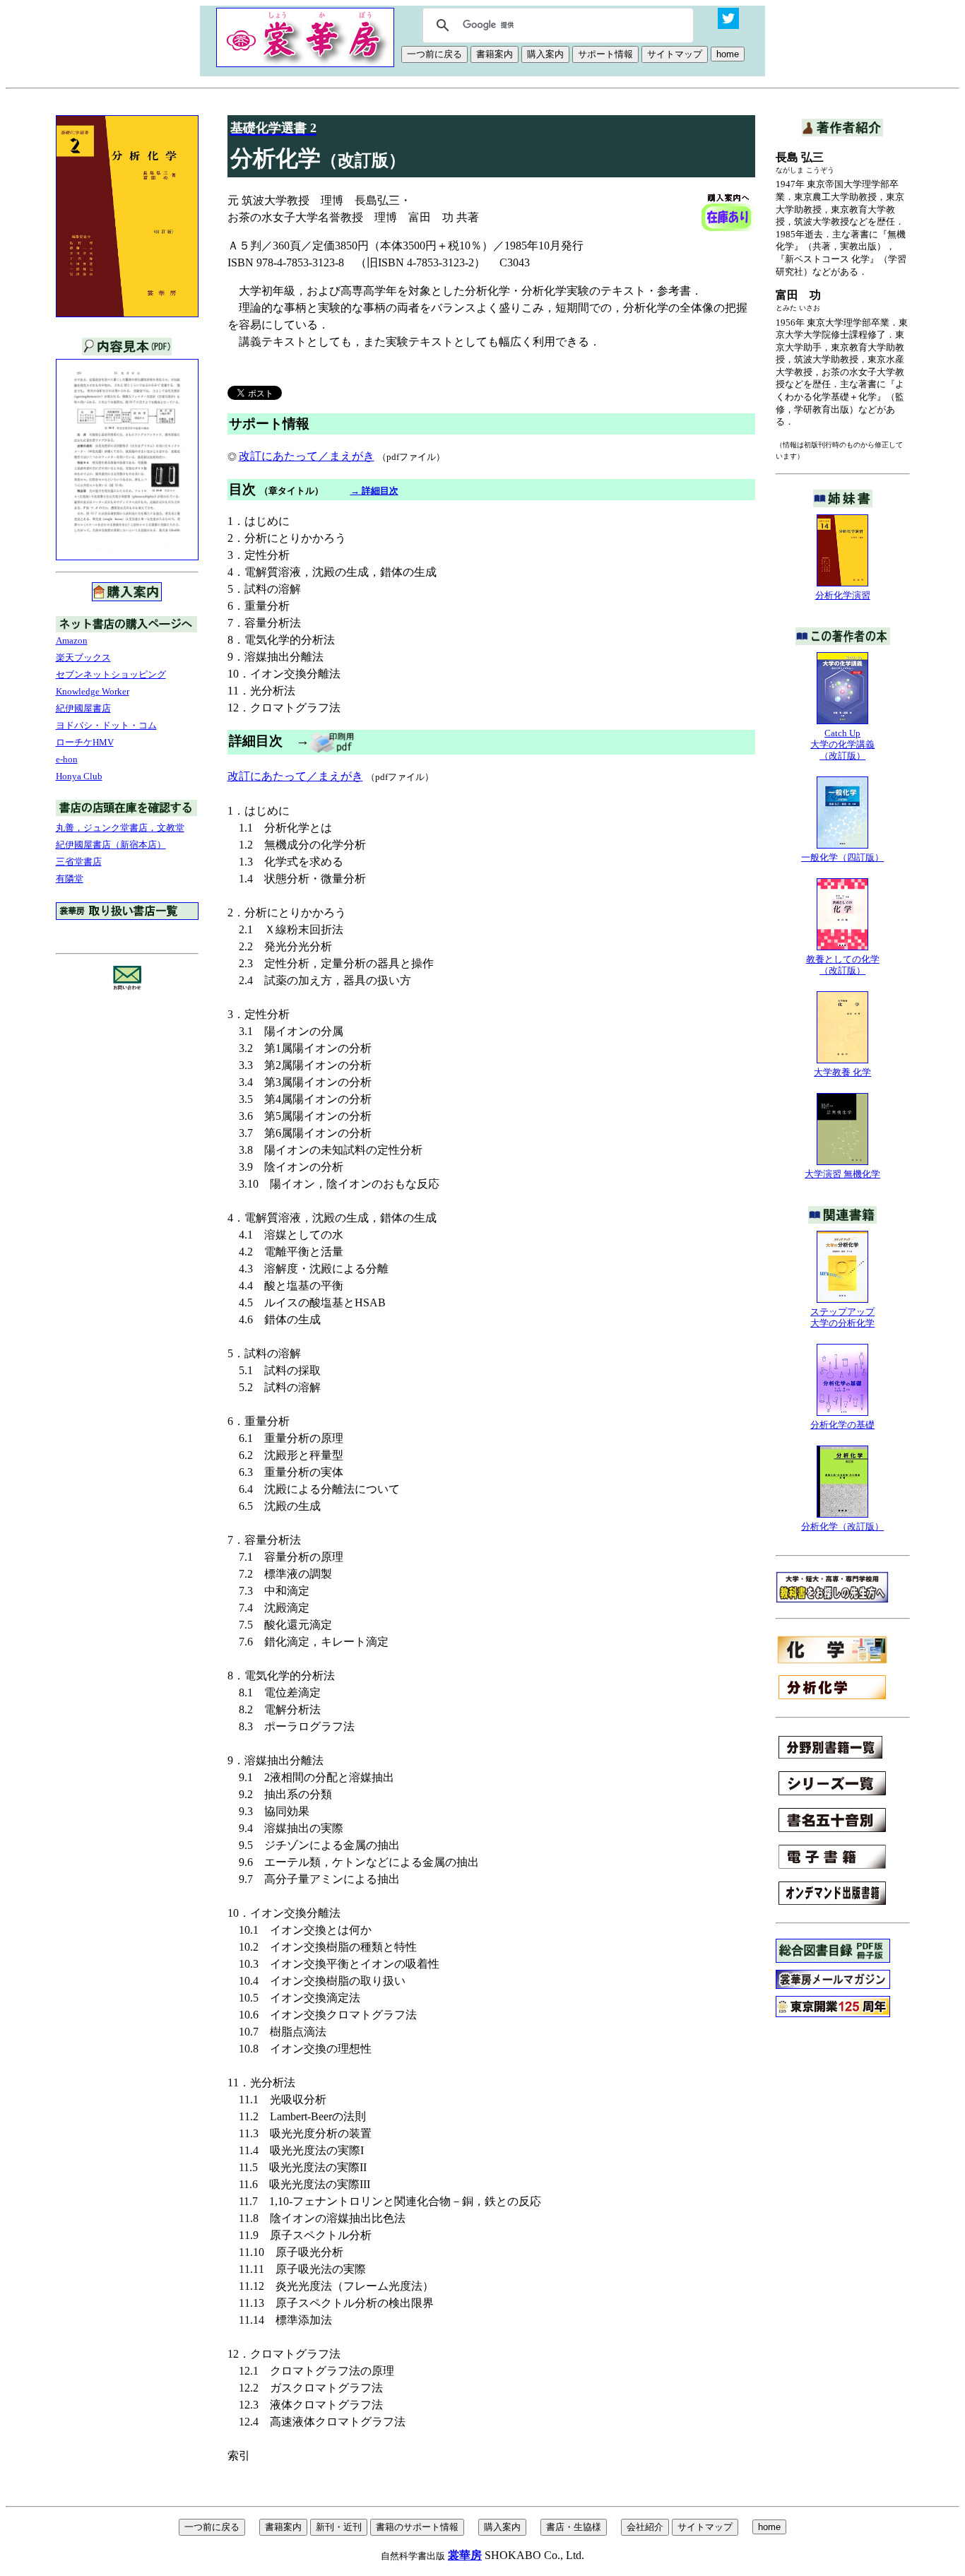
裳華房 (465, 2555)
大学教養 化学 (842, 1072)
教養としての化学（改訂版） (843, 965)
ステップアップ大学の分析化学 (842, 1317)
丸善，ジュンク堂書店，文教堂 (120, 828)
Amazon (72, 640)
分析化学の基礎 (842, 1425)
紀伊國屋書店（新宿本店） (111, 845)
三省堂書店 (79, 862)
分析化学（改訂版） (842, 1526)
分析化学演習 (843, 595)
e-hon (67, 759)
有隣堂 (70, 879)
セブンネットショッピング (111, 674)
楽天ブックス (83, 657)
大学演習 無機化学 (842, 1174)
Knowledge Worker (93, 691)
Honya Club (79, 776)
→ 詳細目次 (374, 491)
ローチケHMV (85, 742)
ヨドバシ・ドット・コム (106, 725)
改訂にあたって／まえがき (307, 456)
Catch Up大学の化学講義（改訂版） (842, 744)
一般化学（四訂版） (842, 857)
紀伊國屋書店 (83, 708)
